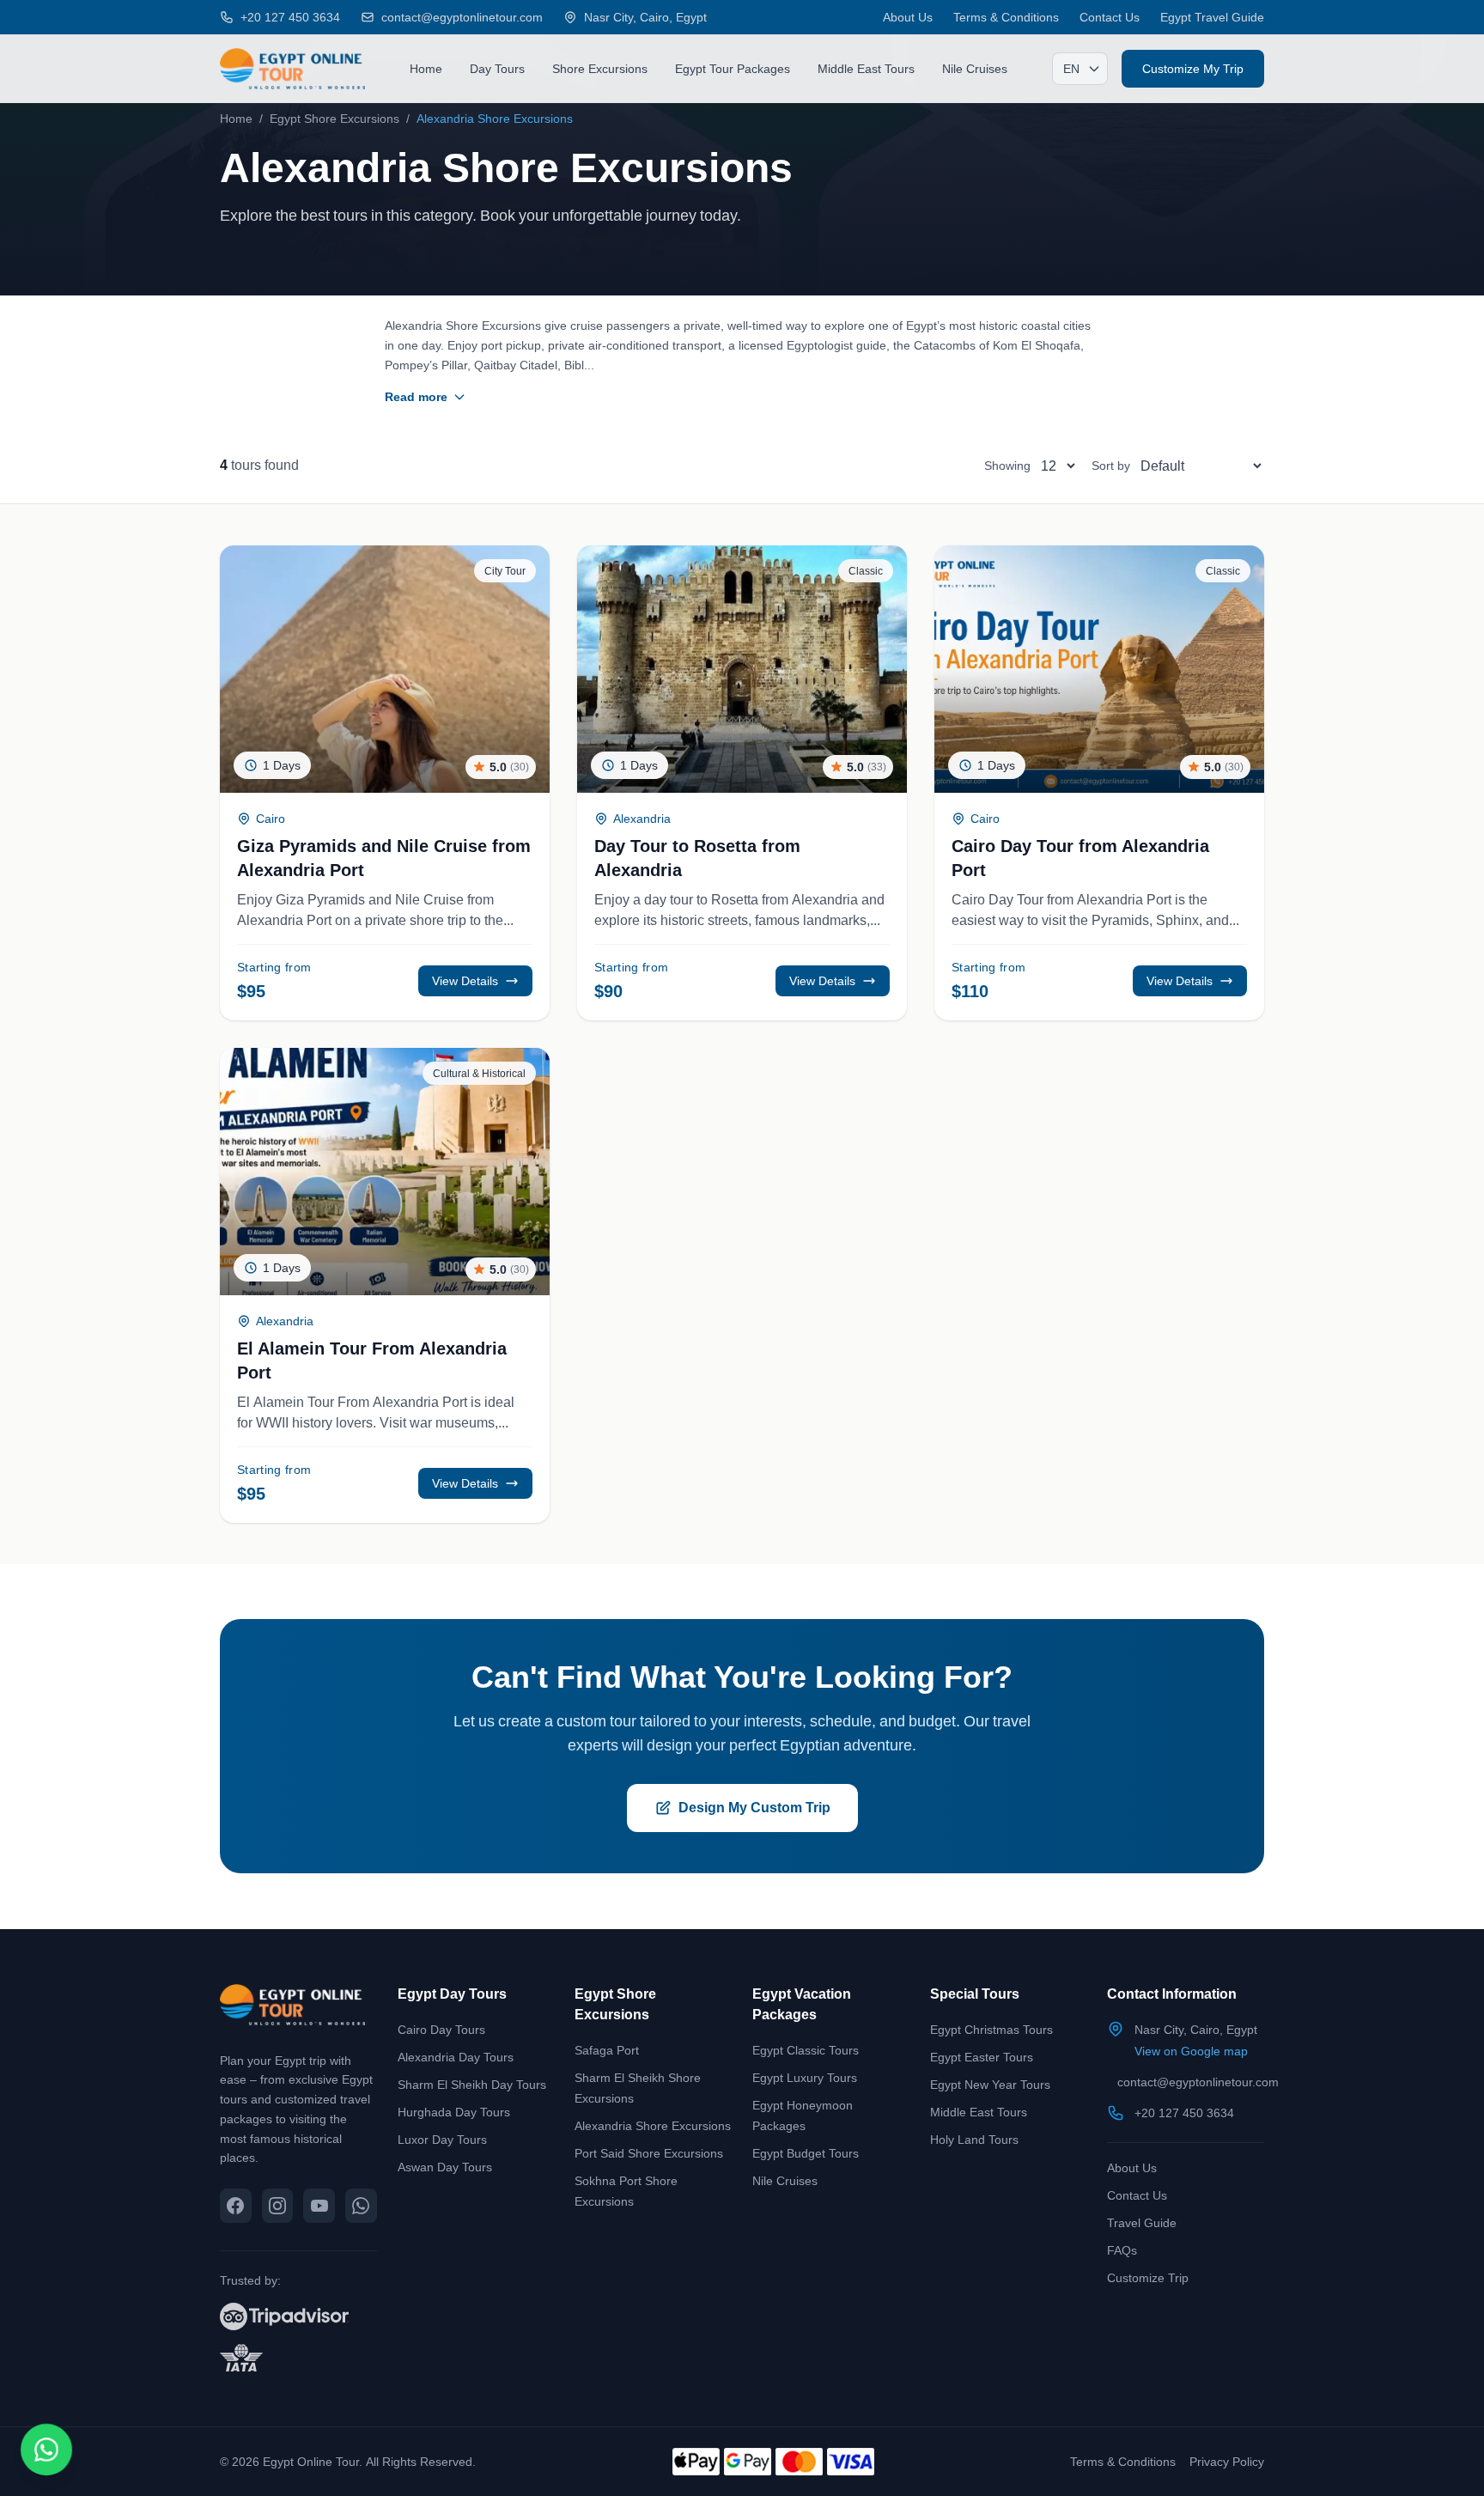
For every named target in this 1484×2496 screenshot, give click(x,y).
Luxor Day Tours (442, 2139)
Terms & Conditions (1006, 17)
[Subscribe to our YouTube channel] (319, 2206)
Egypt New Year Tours (990, 2084)
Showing (1007, 465)
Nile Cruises (975, 68)
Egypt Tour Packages (733, 68)
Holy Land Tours (974, 2139)
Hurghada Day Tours (454, 2112)
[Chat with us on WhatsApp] (361, 2206)
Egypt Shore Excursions (335, 118)
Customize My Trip (1193, 68)
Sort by (1111, 465)
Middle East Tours (866, 68)
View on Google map (1191, 2051)
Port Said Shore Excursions (649, 2153)
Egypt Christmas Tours (991, 2029)
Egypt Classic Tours (806, 2050)
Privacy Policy (1227, 2461)
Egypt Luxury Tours (805, 2077)
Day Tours (497, 68)
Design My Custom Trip (754, 1808)
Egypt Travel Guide (1212, 17)
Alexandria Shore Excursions (653, 2125)
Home (426, 68)
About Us (908, 17)
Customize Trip (1148, 2277)
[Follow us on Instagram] (278, 2206)
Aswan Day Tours (445, 2167)
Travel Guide (1142, 2222)
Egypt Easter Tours (982, 2057)
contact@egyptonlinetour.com (1198, 2082)
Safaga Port (607, 2050)
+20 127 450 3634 (1184, 2112)
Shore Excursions (600, 68)
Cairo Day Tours (441, 2029)
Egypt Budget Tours (806, 2153)
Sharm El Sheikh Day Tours (472, 2084)
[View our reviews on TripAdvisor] (298, 2316)
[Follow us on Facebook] (236, 2206)
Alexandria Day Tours (456, 2057)
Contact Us (1110, 17)
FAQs (1122, 2250)
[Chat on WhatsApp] (47, 2450)
